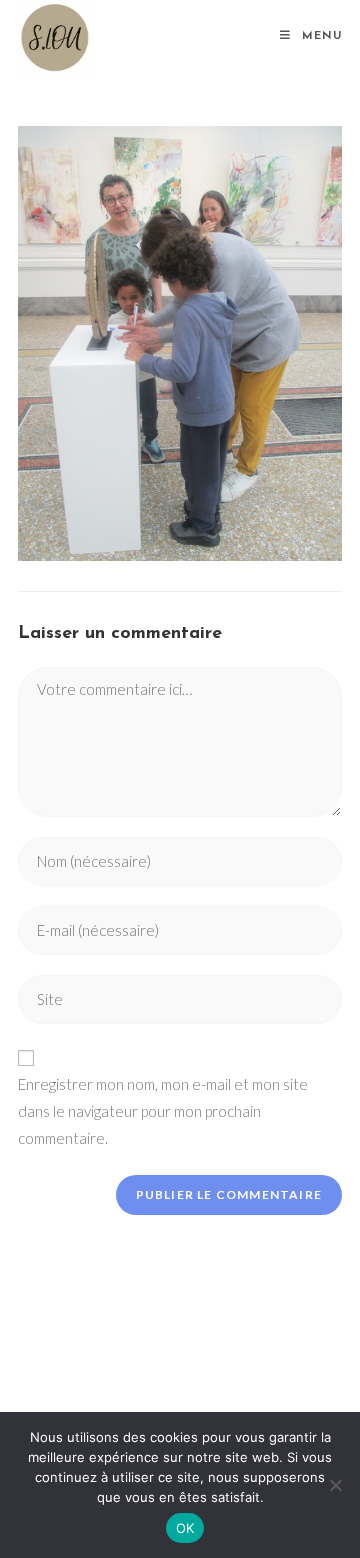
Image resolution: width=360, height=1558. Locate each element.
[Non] (335, 1485)
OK (185, 1528)
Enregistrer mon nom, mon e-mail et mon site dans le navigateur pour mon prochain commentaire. (163, 1111)
